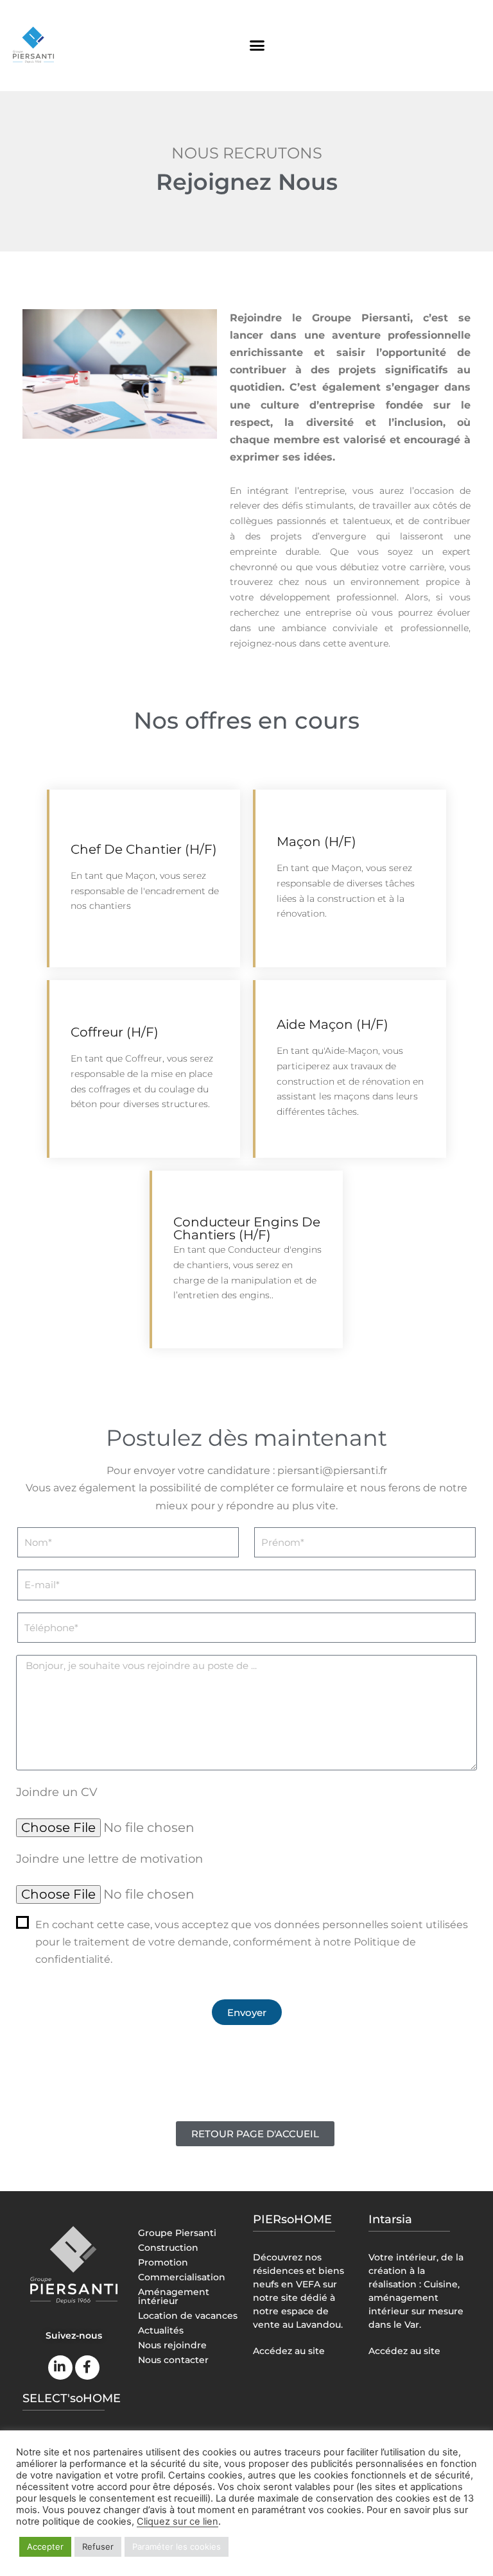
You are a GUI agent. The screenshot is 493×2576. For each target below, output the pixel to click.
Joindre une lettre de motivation (109, 1859)
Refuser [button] (98, 2546)
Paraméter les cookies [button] (177, 2546)
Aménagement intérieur (174, 2296)
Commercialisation (182, 2277)
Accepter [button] (45, 2546)
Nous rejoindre (172, 2345)
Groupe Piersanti (177, 2233)
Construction (168, 2248)
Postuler (195, 947)
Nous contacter (173, 2360)
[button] (257, 46)
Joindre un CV (57, 1792)
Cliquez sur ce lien (177, 2521)
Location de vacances (188, 2316)
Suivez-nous (74, 2335)
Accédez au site (289, 2351)
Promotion (163, 2262)
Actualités (161, 2330)
